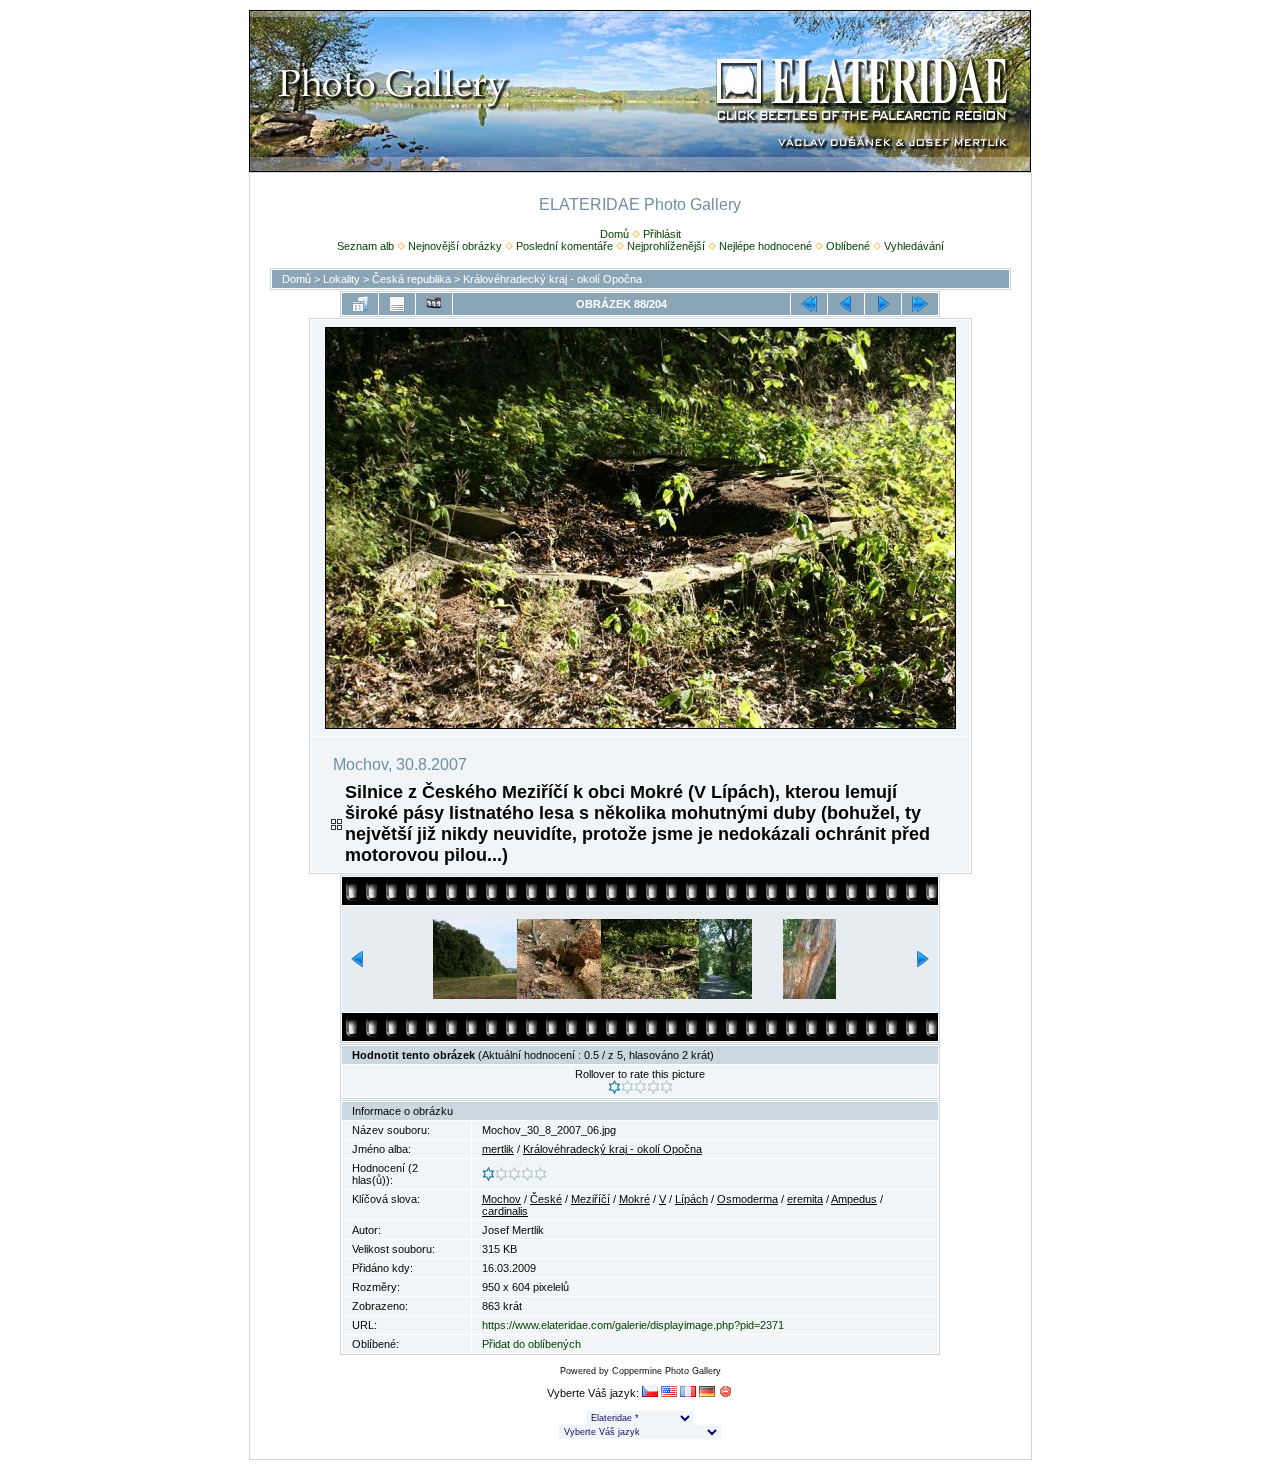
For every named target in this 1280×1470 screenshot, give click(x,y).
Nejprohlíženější (666, 246)
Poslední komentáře (564, 246)
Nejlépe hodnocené (765, 246)
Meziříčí (590, 1199)
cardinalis (505, 1211)
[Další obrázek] (883, 304)
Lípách (691, 1199)
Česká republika (411, 279)
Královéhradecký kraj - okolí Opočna (552, 279)
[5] (666, 1087)
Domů (614, 234)
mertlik (498, 1149)
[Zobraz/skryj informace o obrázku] (397, 304)
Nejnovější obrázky (455, 246)
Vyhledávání (914, 246)
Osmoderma (747, 1199)
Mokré (634, 1199)
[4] (653, 1087)
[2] (627, 1087)
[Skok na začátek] (809, 304)
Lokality (341, 279)
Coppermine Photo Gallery (666, 1371)
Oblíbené (848, 246)
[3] (640, 1087)
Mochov (501, 1199)
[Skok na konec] (920, 304)
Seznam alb (365, 246)
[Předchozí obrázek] (846, 304)
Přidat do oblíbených (531, 1344)
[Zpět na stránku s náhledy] (360, 304)
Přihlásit (662, 234)
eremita (805, 1199)
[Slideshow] (434, 304)
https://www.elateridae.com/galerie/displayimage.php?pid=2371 (633, 1325)
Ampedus (854, 1199)
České (546, 1199)
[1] (614, 1087)
